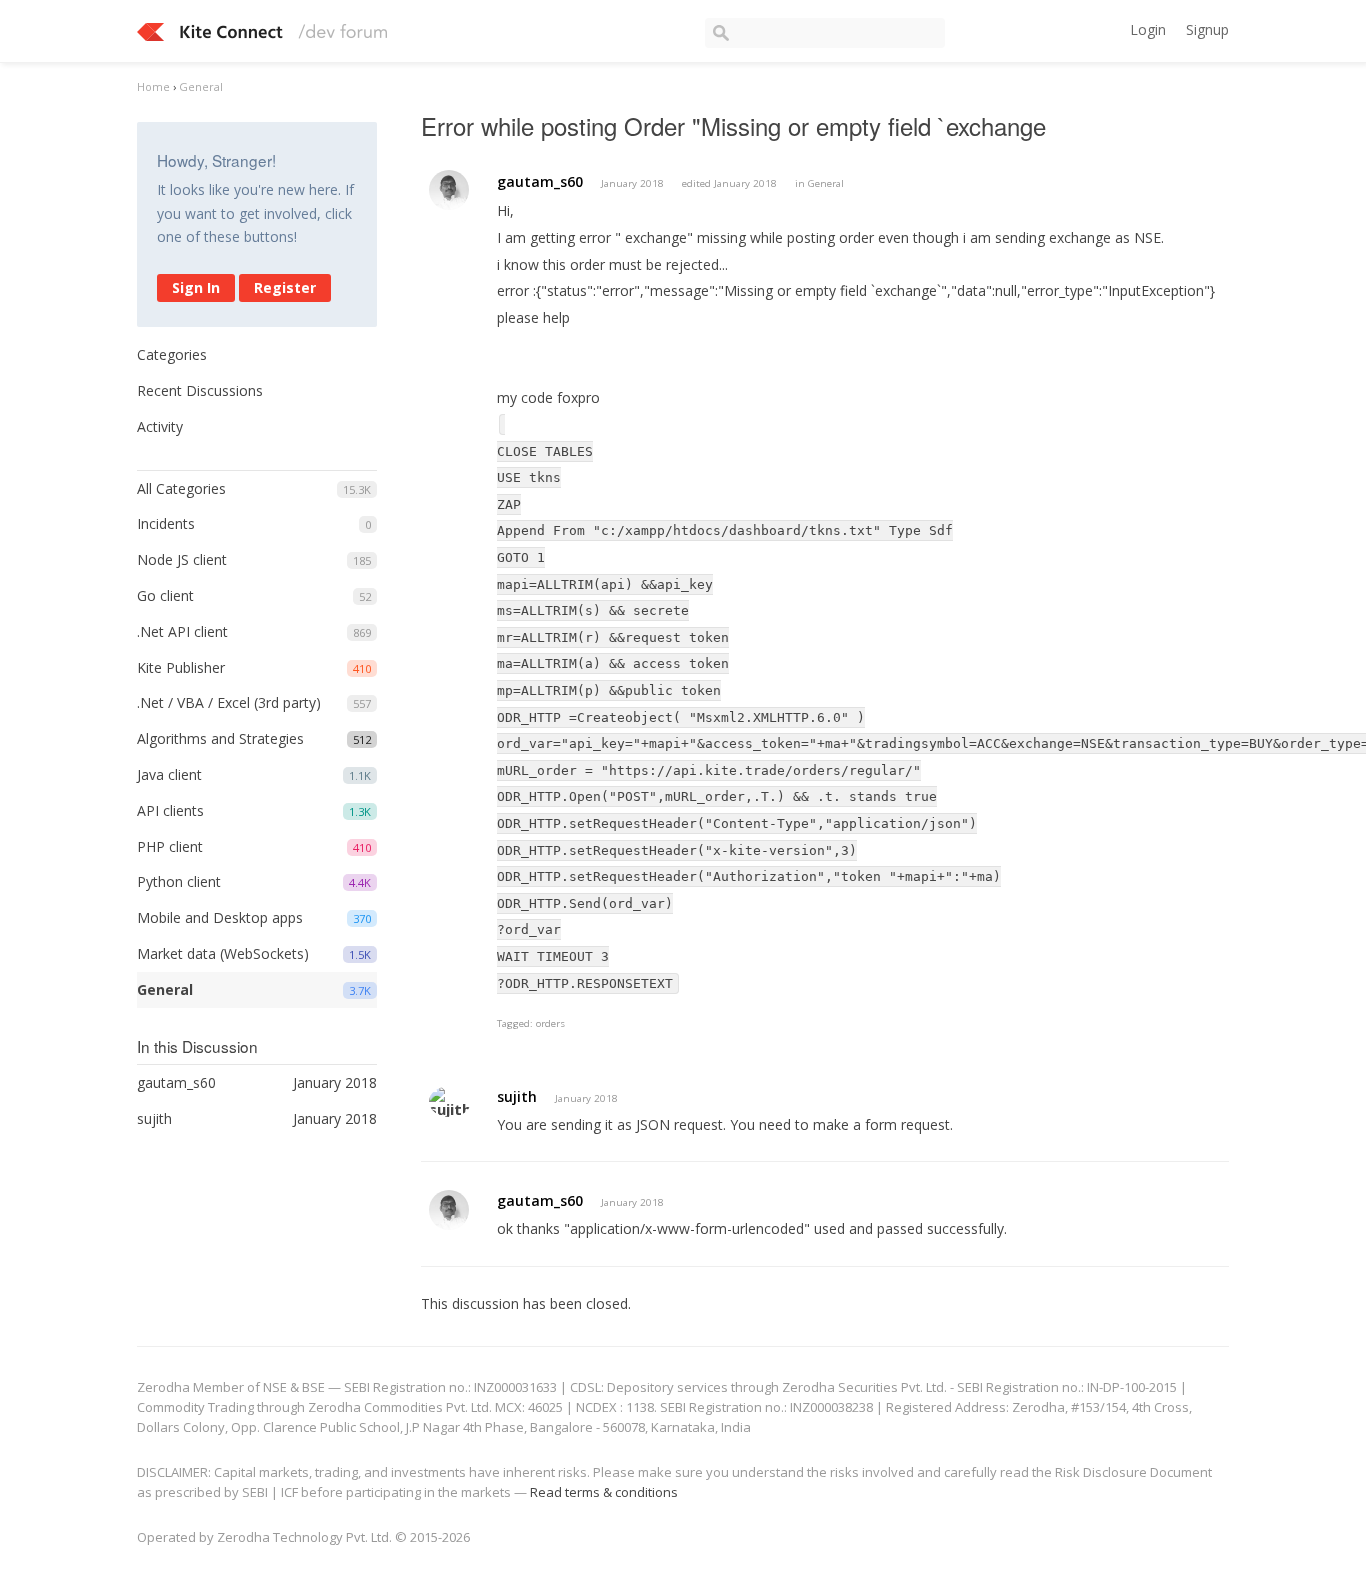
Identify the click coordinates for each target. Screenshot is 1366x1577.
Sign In (196, 287)
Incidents (166, 523)
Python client (179, 881)
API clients (170, 810)
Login (1148, 29)
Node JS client (182, 559)
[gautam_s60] (449, 190)
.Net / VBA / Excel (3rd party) (229, 702)
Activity (160, 426)
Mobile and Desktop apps (220, 917)
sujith (517, 1096)
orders (550, 1023)
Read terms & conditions (604, 1492)
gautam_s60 (540, 181)
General (165, 989)
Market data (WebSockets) (223, 953)
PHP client (170, 846)
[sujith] (450, 1101)
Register (285, 287)
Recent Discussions (200, 390)
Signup (1207, 29)
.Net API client (182, 631)
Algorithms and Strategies (220, 738)
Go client (165, 595)
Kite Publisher (181, 667)
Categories (172, 354)
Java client (169, 774)
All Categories (181, 488)
